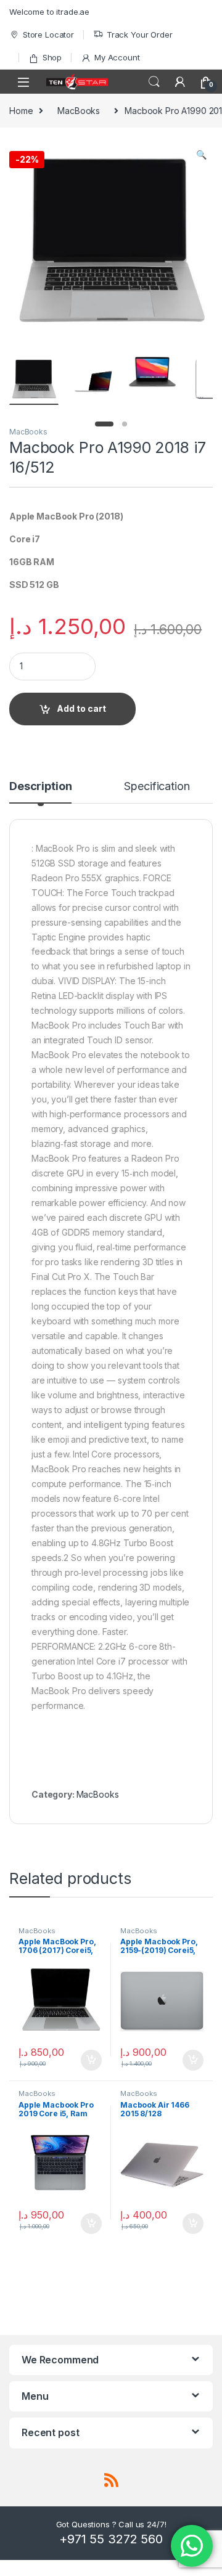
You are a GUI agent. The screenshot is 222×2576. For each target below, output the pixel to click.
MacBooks (79, 111)
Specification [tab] (157, 787)
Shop (52, 57)
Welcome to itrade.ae (49, 12)
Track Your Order (140, 35)
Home (21, 111)
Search (154, 82)
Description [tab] (40, 787)
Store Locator (48, 35)
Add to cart (81, 708)
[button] (201, 155)
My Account (117, 57)
